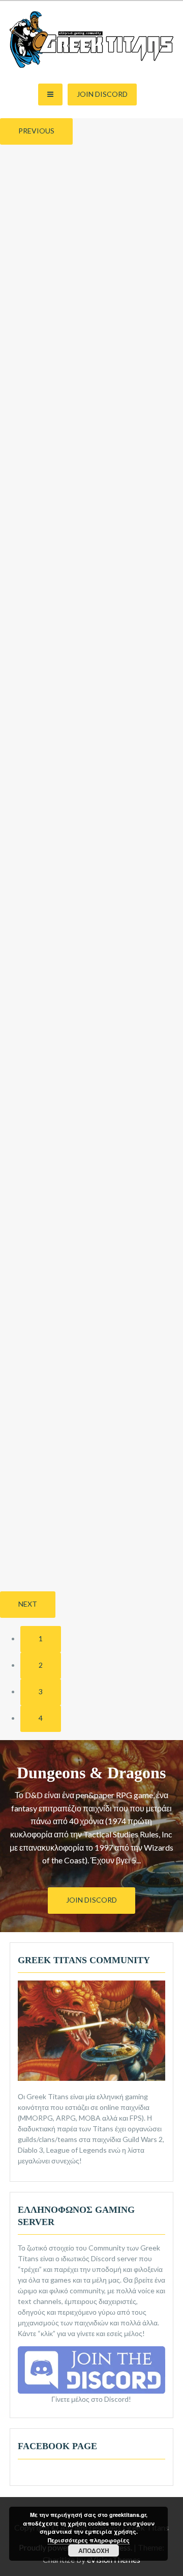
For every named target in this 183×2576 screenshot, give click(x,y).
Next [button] (28, 1604)
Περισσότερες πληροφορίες (89, 2540)
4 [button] (41, 1718)
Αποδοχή (94, 2551)
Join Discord (102, 94)
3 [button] (41, 1691)
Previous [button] (36, 131)
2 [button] (41, 1665)
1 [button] (41, 1638)
